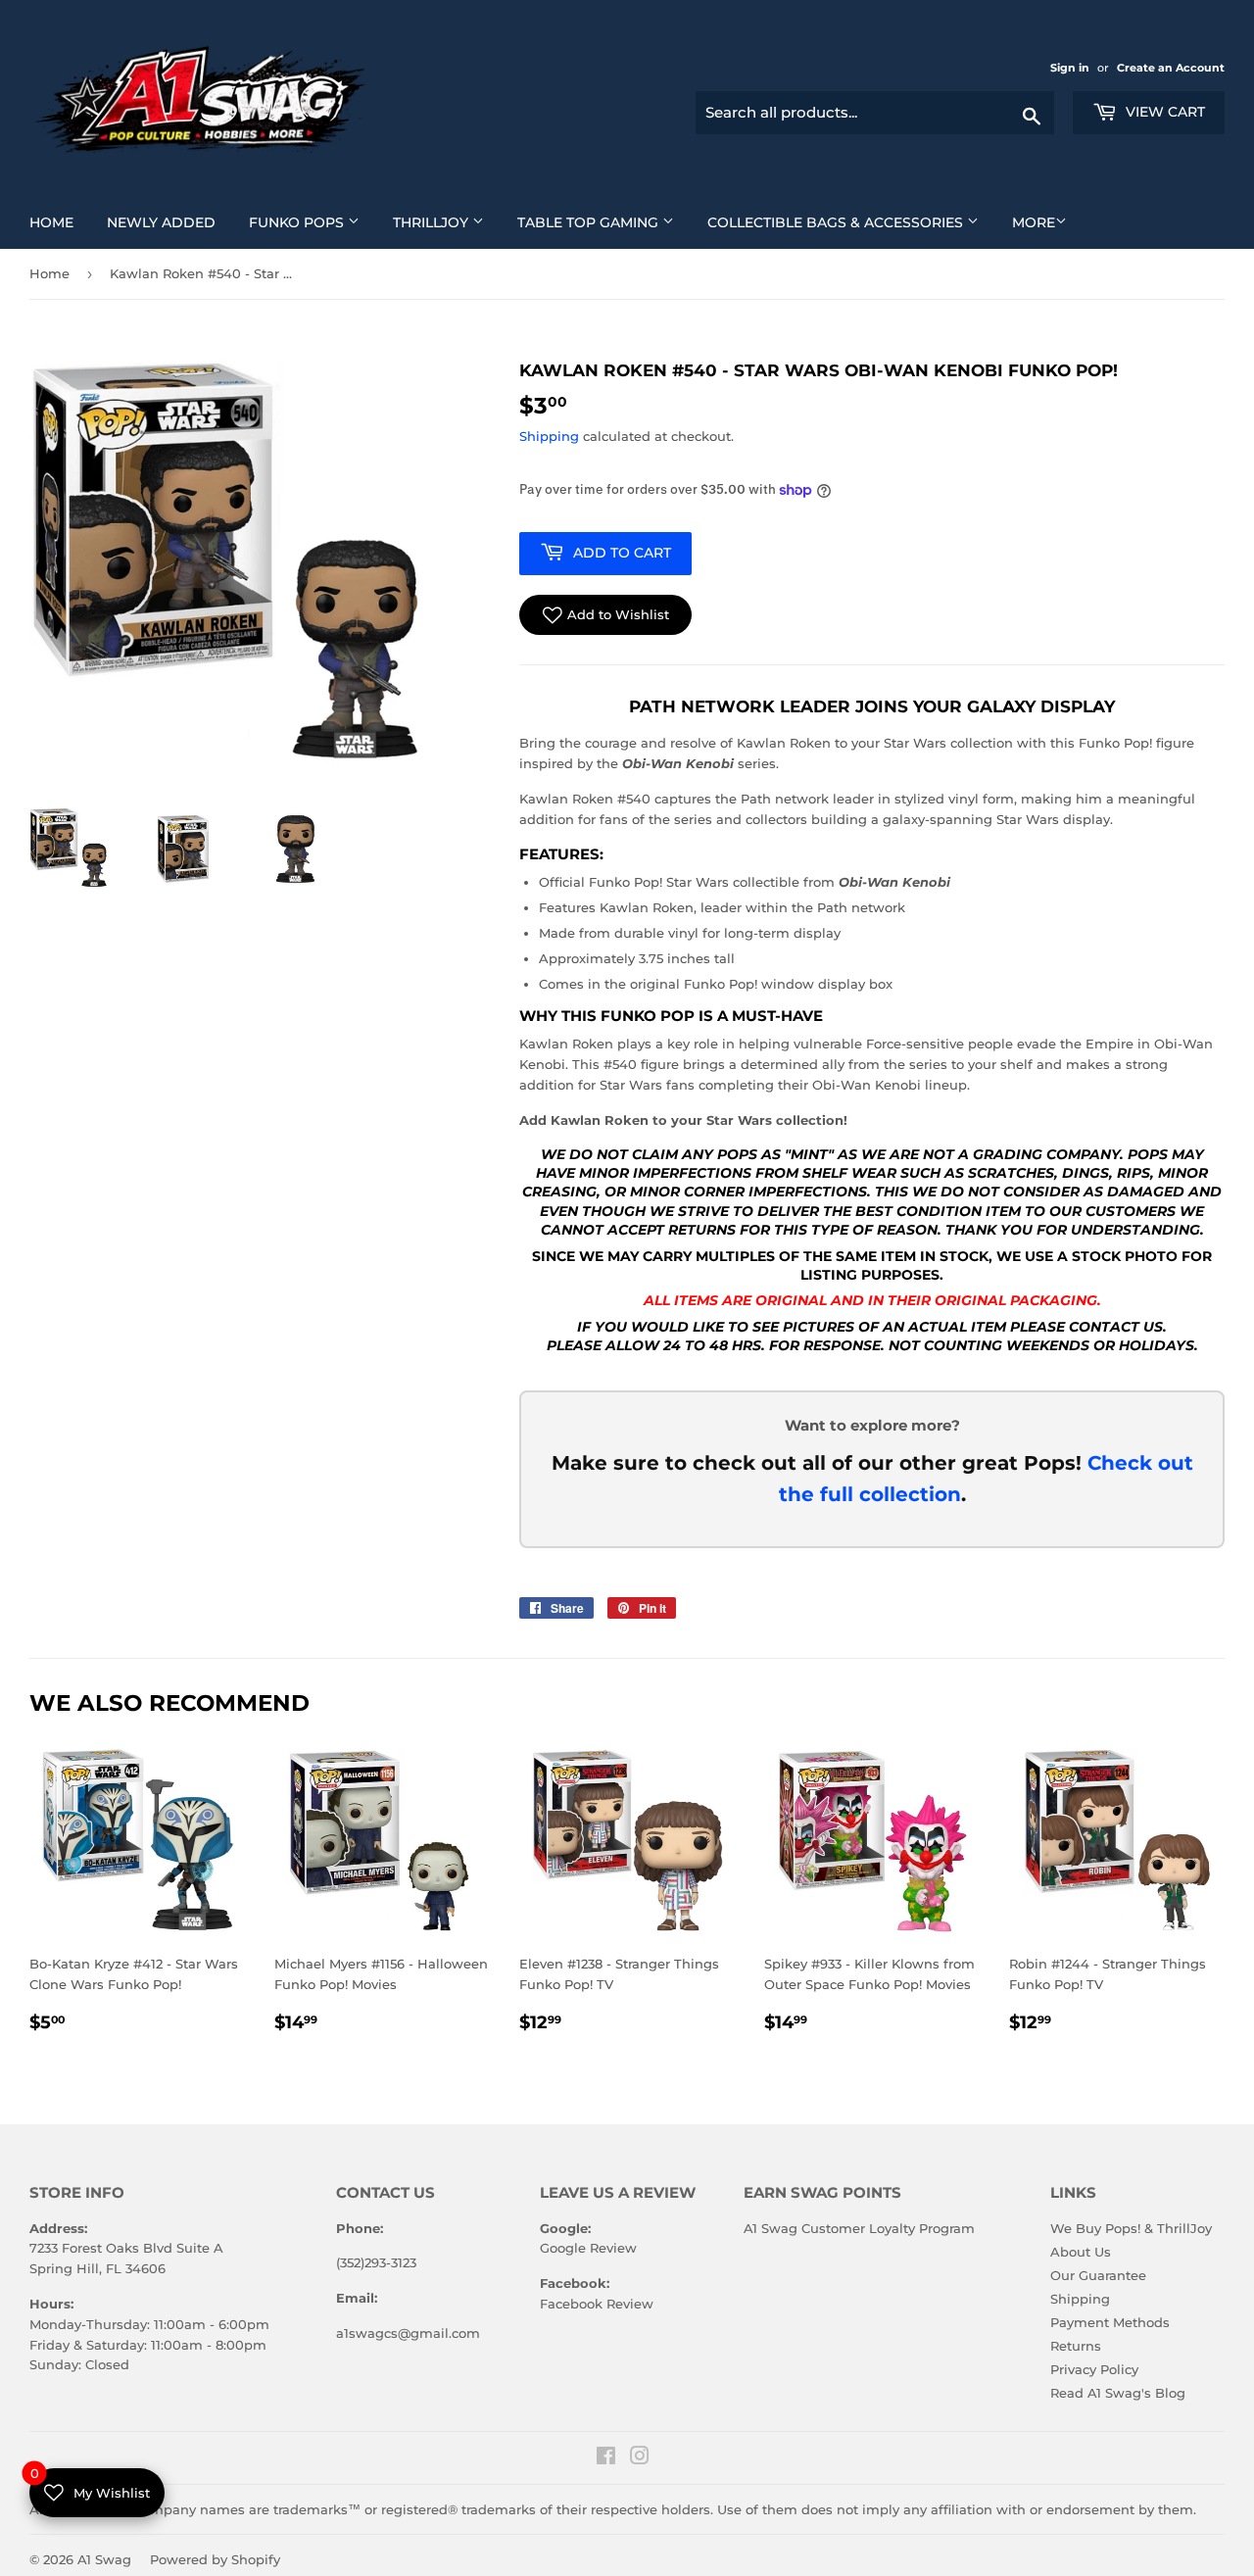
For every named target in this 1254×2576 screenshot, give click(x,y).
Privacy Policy (1094, 2369)
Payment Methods (1110, 2322)
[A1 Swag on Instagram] (640, 2458)
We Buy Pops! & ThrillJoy (1131, 2228)
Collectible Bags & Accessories (850, 222)
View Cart (1163, 112)
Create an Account (1171, 68)
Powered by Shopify (215, 2559)
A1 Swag (104, 2559)
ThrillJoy (446, 222)
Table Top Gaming (603, 222)
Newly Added (169, 222)
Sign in (1071, 68)
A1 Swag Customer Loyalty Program (859, 2228)
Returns (1076, 2346)
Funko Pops (312, 222)
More (1034, 222)
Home (59, 222)
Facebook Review (597, 2304)
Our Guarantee (1098, 2275)
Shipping (549, 436)
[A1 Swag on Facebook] (606, 2458)
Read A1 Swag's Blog (1118, 2393)
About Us (1081, 2252)
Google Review (588, 2248)
